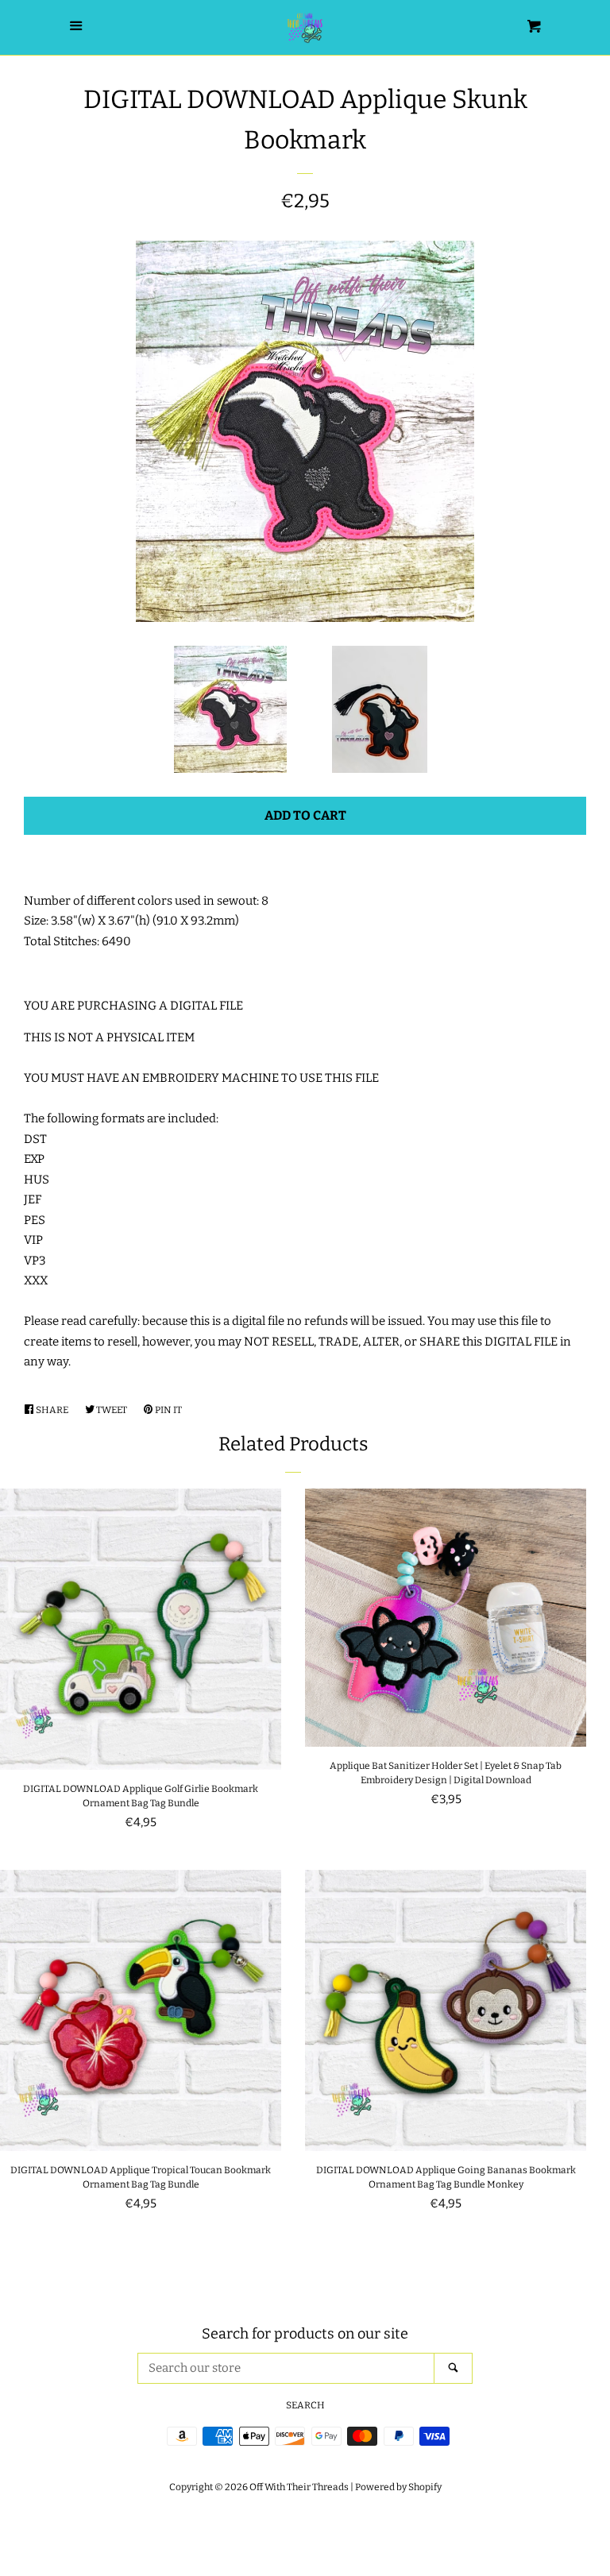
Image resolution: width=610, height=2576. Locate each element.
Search (305, 2405)
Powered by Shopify (398, 2487)
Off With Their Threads (299, 2487)
